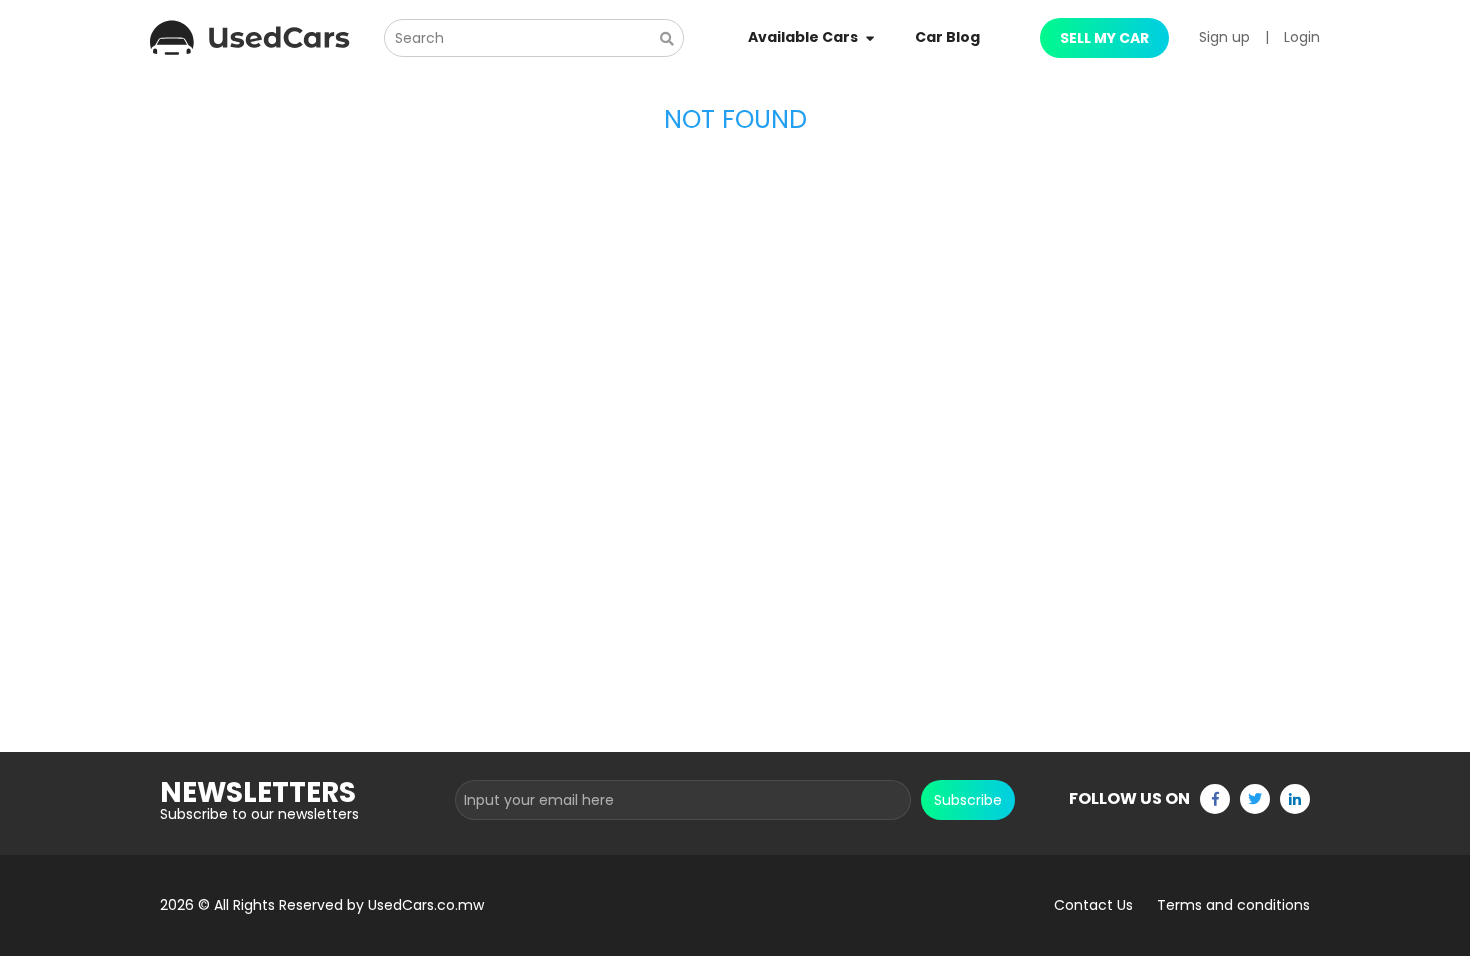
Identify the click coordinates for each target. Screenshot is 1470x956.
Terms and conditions (1233, 905)
